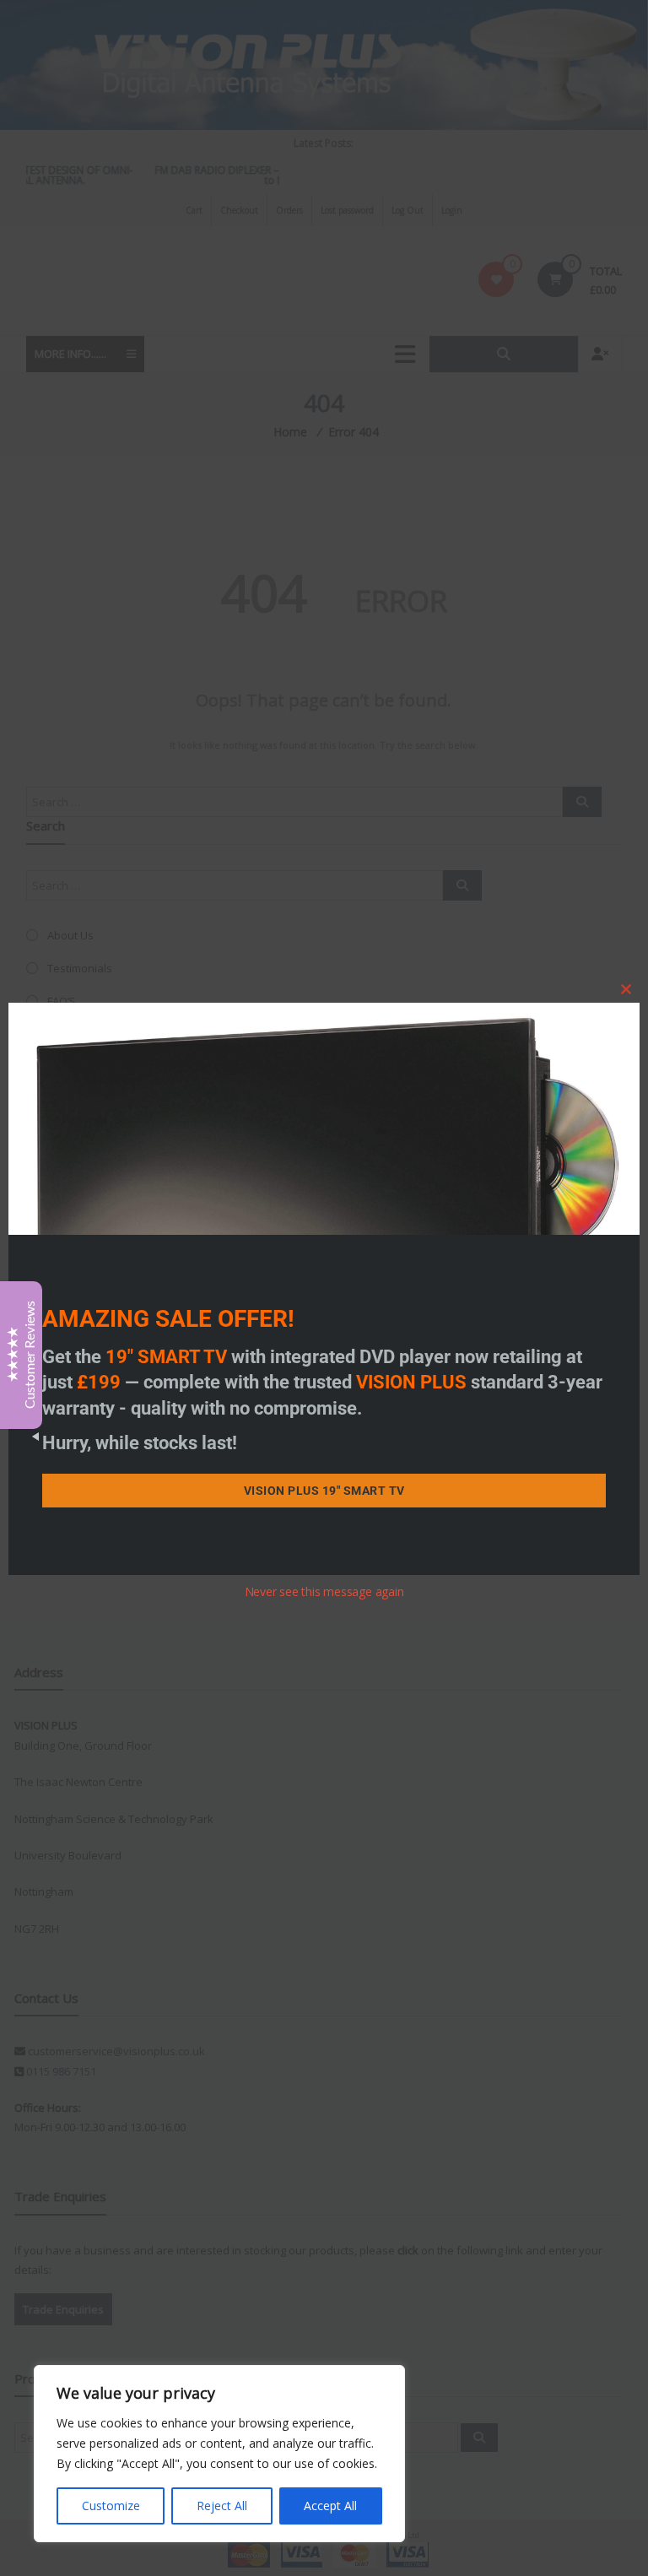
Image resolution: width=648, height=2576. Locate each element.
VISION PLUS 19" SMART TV (324, 1491)
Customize (111, 2506)
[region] (219, 2454)
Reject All (222, 2506)
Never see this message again (324, 1591)
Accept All (330, 2506)
